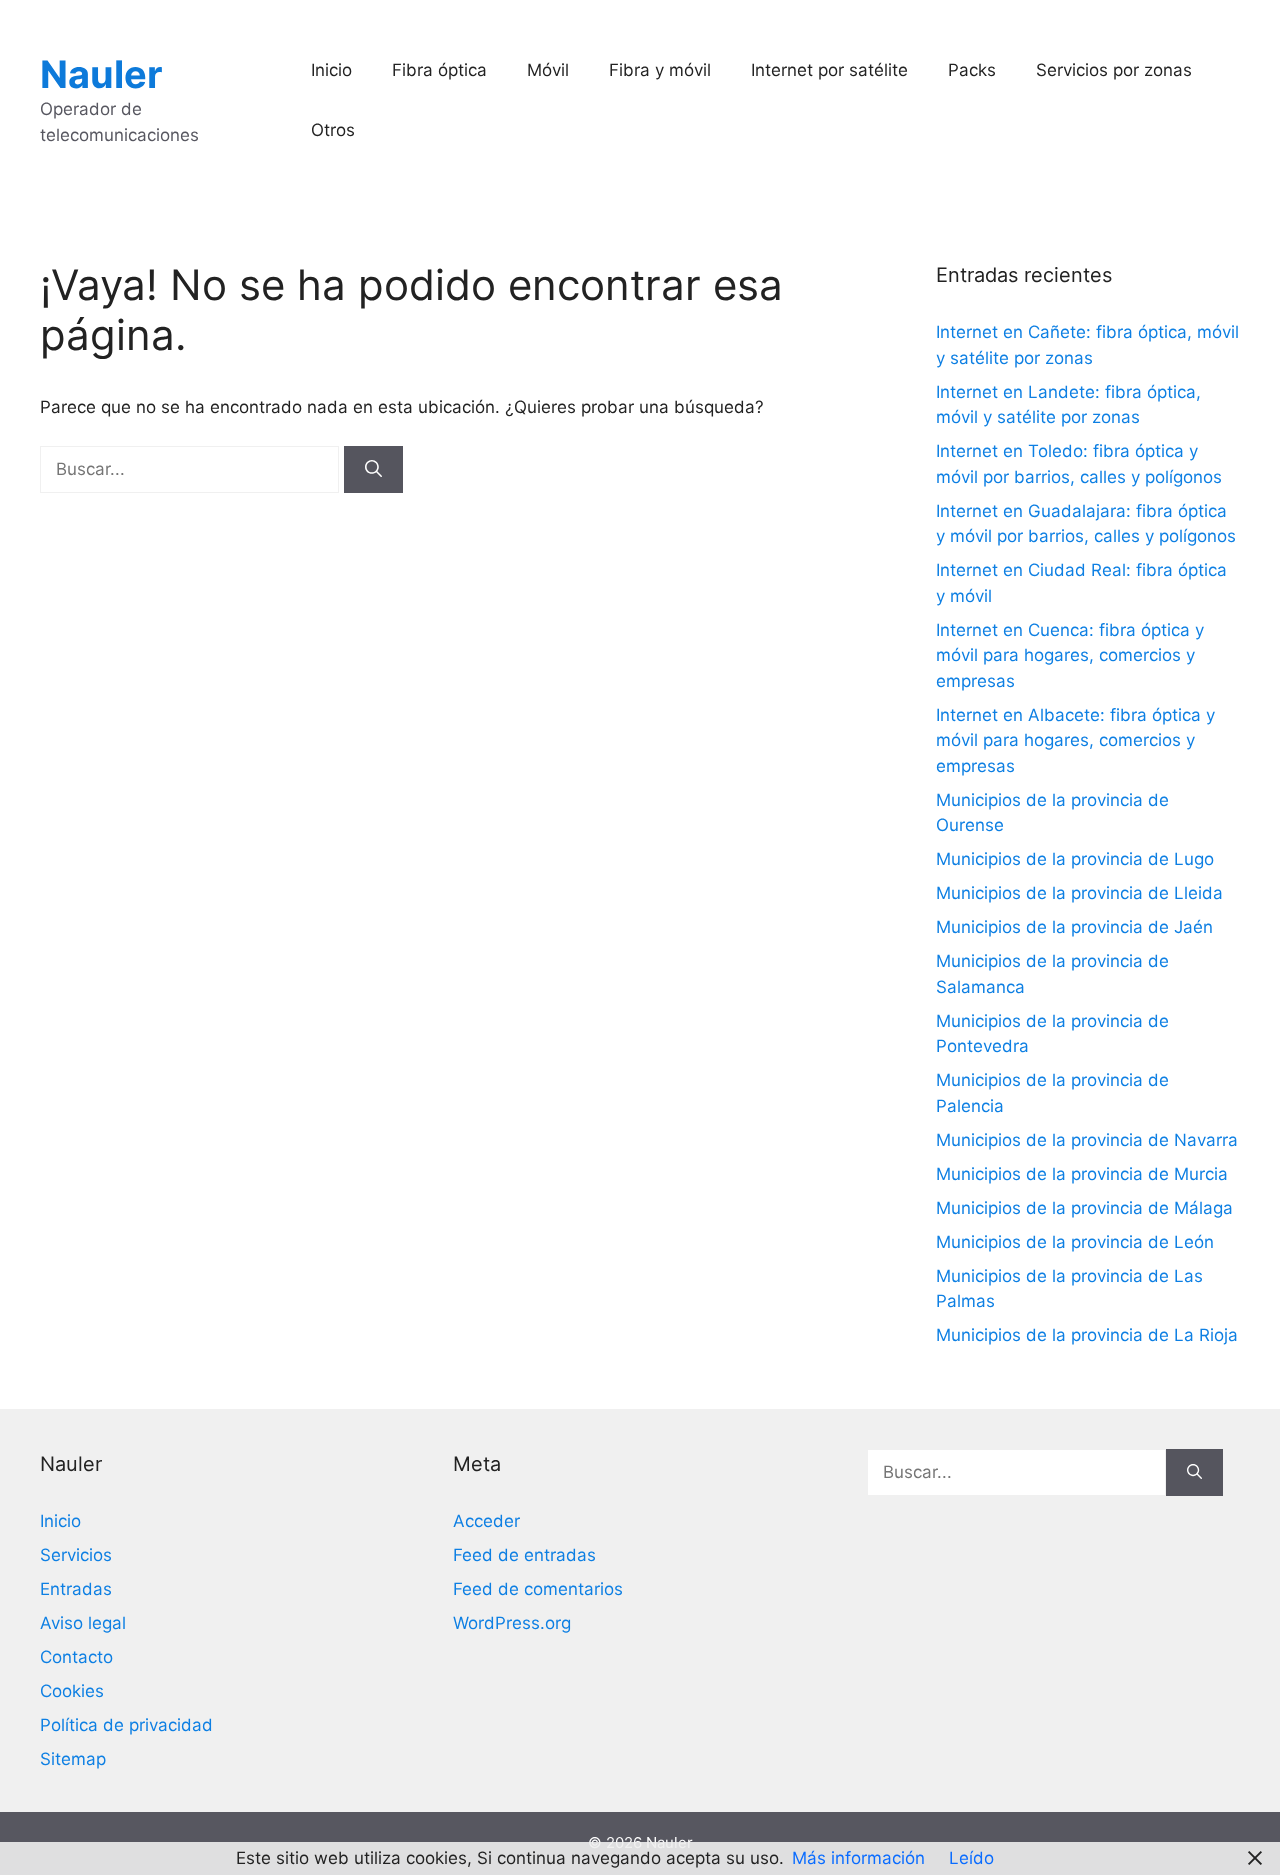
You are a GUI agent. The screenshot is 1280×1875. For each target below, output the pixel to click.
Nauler (101, 74)
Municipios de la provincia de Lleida (1079, 893)
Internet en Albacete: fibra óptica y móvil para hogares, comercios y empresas (1075, 740)
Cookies (72, 1691)
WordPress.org (512, 1623)
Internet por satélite (829, 70)
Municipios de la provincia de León (1075, 1242)
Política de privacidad (126, 1725)
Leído (971, 1858)
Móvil (548, 70)
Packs (972, 70)
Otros (333, 130)
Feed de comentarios (538, 1589)
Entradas (76, 1589)
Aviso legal (83, 1623)
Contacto (76, 1657)
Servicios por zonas (1114, 70)
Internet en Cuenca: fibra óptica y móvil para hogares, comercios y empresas (1070, 655)
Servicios (76, 1555)
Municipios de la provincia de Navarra (1087, 1140)
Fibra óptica (439, 70)
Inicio (331, 70)
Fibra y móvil (660, 70)
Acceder (486, 1521)
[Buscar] (373, 470)
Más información (858, 1858)
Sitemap (73, 1759)
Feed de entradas (524, 1555)
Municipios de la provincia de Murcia (1082, 1174)
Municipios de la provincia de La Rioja (1087, 1335)
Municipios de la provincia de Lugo (1075, 859)
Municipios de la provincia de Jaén (1074, 927)
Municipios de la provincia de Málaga (1084, 1208)
